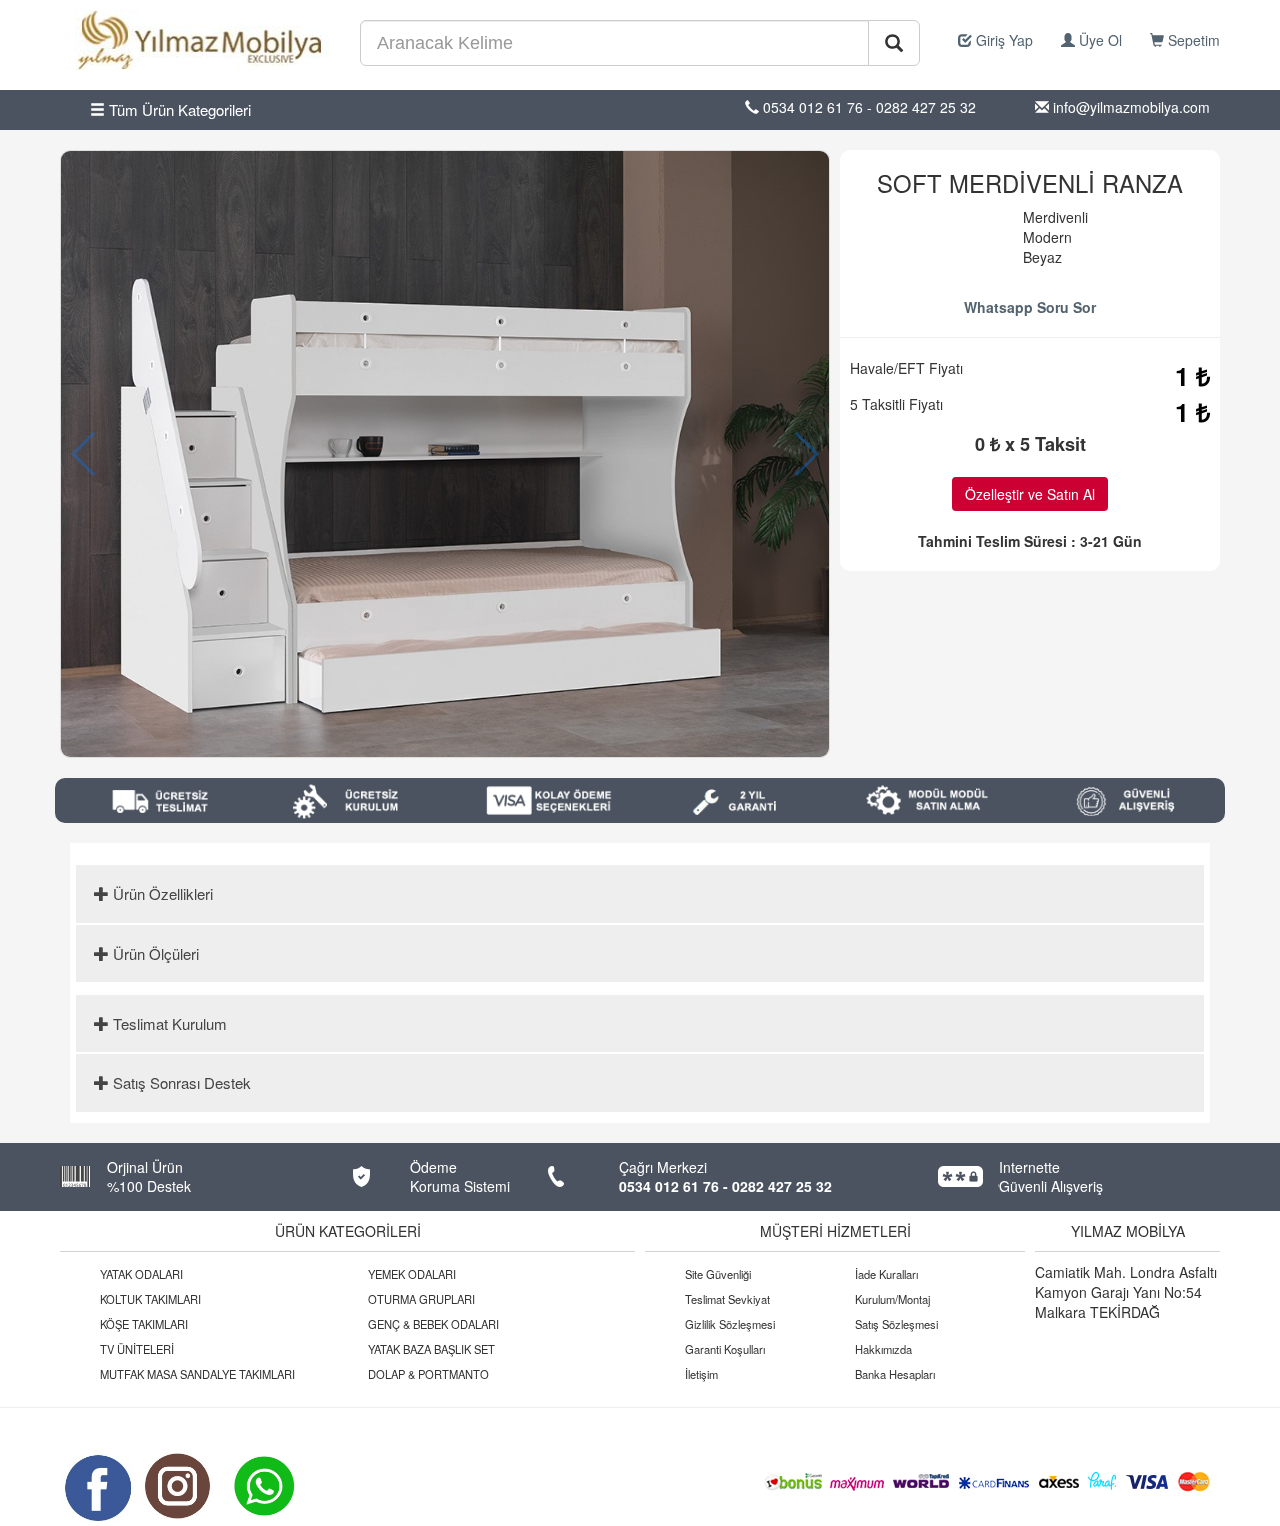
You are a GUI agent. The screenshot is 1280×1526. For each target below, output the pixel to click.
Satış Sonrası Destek (180, 1082)
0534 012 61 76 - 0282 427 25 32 (725, 1186)
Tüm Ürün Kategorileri (178, 109)
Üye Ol (1098, 40)
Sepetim (1192, 40)
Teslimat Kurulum (168, 1023)
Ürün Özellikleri (161, 893)
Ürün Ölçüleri (154, 953)
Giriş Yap (1002, 40)
